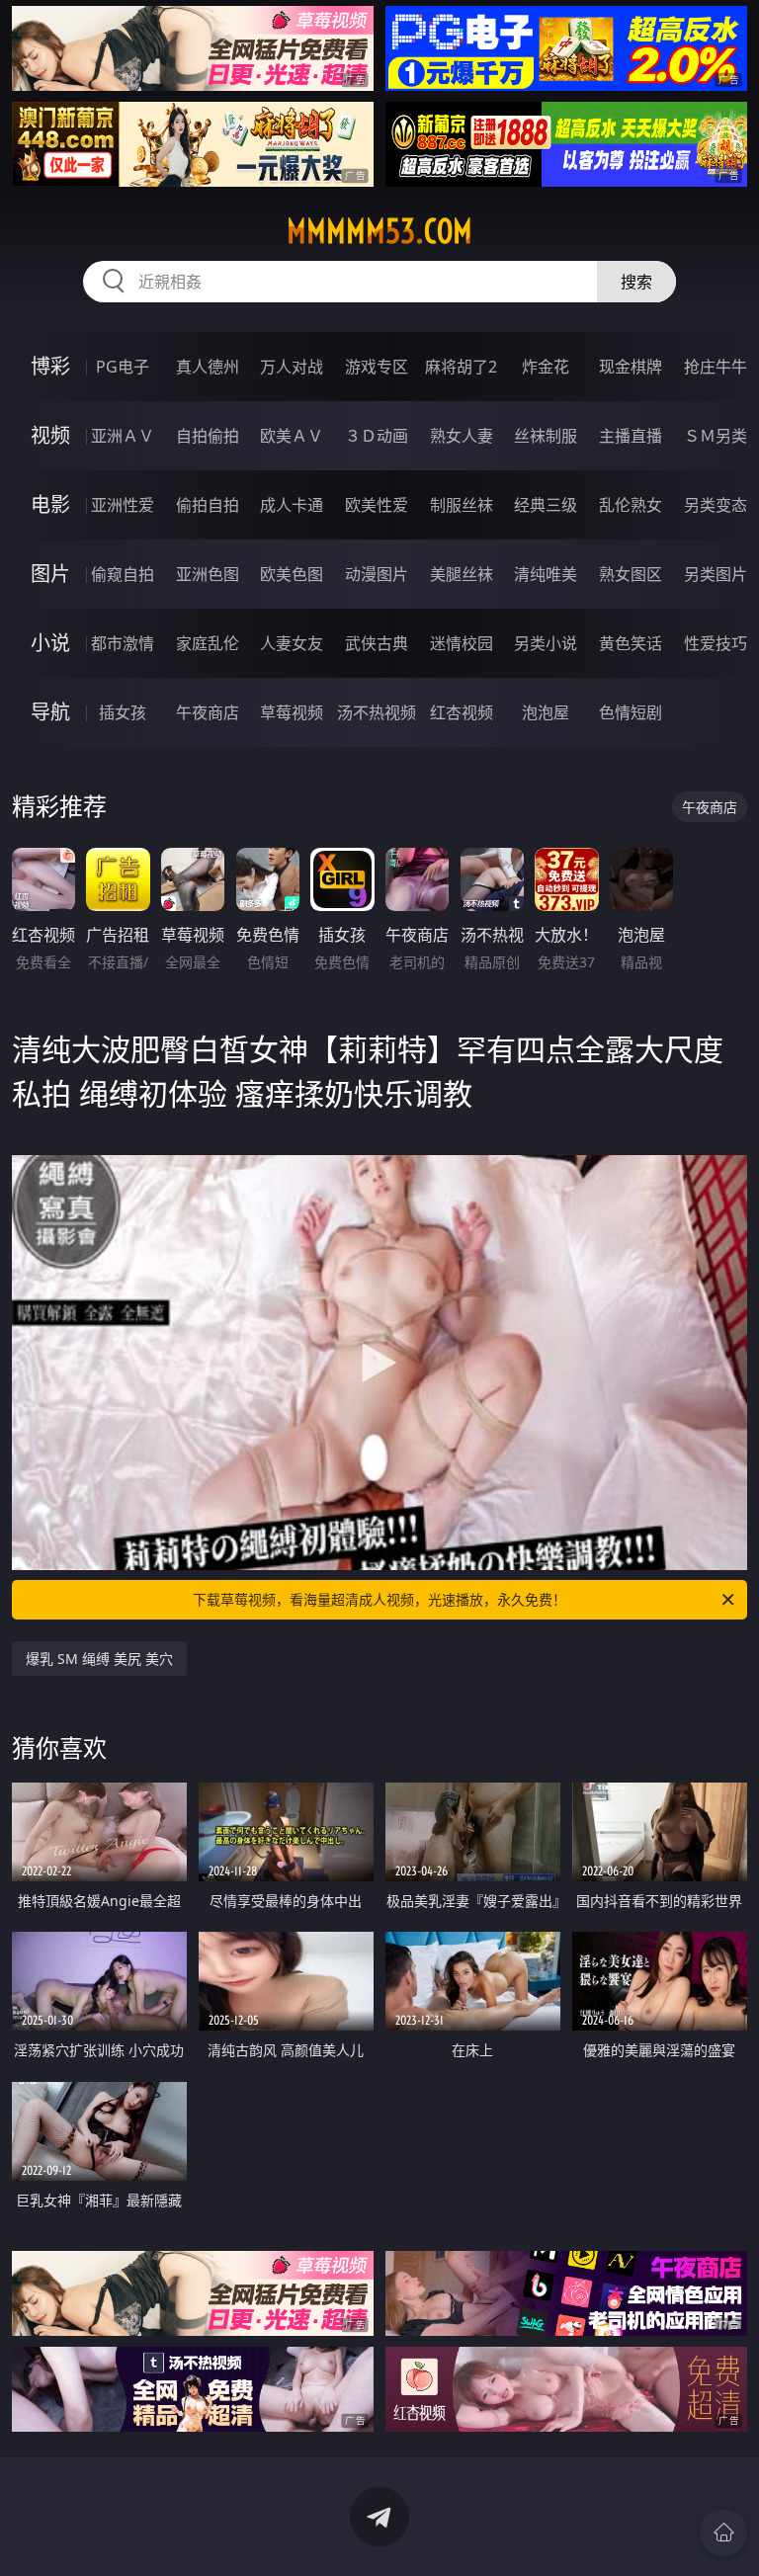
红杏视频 (462, 712)
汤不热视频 (377, 712)
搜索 (636, 282)
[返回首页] (723, 2533)
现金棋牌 (631, 367)
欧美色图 (292, 574)
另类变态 (716, 505)
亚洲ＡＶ (123, 436)
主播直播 (631, 436)
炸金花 (546, 367)
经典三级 (546, 505)
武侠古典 (377, 643)
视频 (50, 435)
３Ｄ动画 (377, 436)
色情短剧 (631, 712)
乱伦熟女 (631, 505)
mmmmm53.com (379, 231)
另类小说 (546, 643)
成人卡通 (292, 505)
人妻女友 (292, 643)
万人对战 (292, 367)
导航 (50, 712)
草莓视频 (292, 712)
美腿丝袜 (462, 574)
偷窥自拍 (123, 574)
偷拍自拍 (208, 505)
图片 (50, 574)
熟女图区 (631, 574)
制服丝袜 (462, 505)
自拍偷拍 (208, 436)
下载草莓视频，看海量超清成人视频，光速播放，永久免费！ (379, 1599)
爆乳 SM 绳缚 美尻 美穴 (99, 1659)
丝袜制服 (546, 436)
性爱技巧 (716, 643)
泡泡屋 (546, 712)
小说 (50, 643)
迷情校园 (462, 643)
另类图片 (716, 574)
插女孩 (123, 712)
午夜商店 (208, 712)
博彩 (50, 366)
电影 (50, 504)
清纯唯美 (546, 574)
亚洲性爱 (123, 505)
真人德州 (208, 367)
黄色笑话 (631, 643)
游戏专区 (377, 367)
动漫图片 (377, 574)
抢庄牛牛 (716, 367)
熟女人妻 (462, 436)
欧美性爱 (377, 505)
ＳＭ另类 (716, 436)
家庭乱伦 (208, 643)
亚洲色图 (208, 574)
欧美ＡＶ (292, 436)
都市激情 (123, 643)
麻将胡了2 (461, 367)
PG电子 (123, 367)
